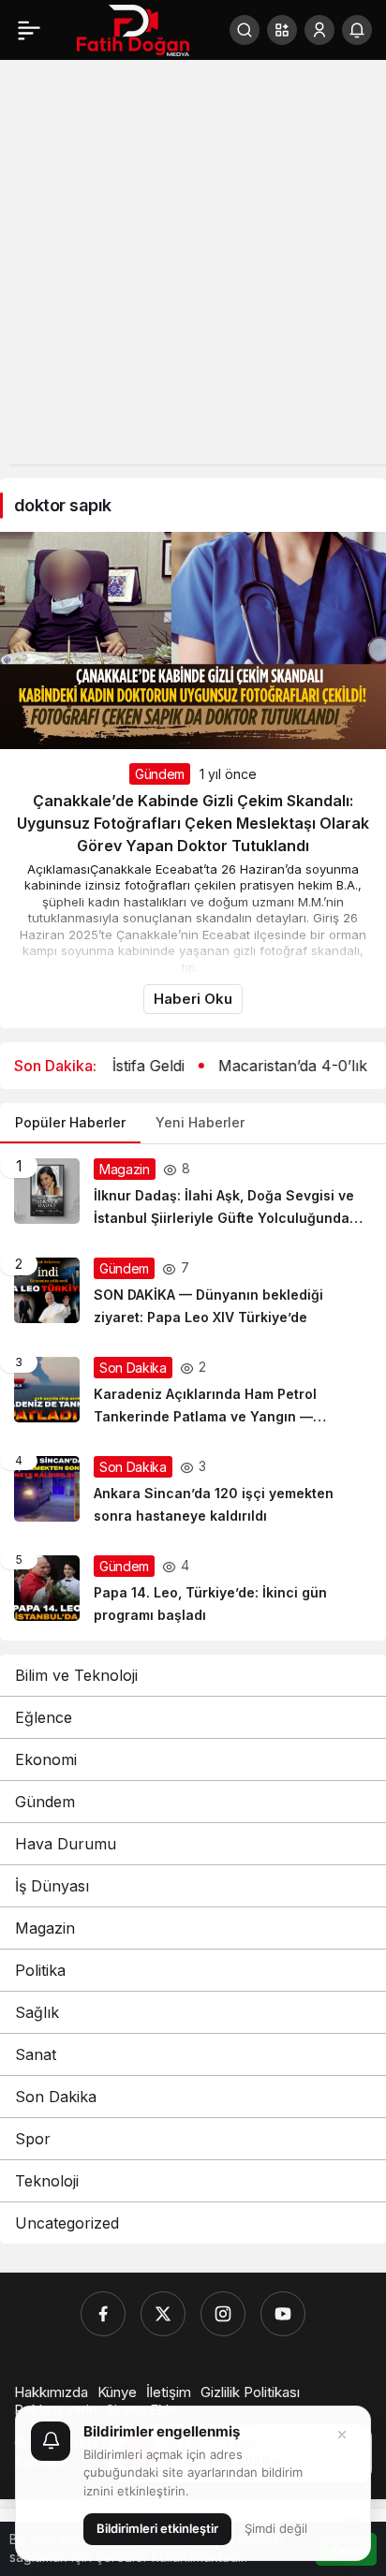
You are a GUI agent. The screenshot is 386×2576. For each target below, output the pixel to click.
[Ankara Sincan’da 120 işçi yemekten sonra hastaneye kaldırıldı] (193, 1492)
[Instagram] (223, 2314)
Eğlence (44, 1717)
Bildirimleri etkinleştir (157, 2528)
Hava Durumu (66, 1844)
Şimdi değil (276, 2528)
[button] (282, 30)
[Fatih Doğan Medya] (133, 28)
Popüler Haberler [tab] (70, 1122)
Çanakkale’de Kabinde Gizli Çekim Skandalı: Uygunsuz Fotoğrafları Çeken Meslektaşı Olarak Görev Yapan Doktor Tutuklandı (193, 823)
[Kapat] (342, 2435)
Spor (33, 2139)
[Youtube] (283, 2314)
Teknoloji (47, 2181)
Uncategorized (67, 2223)
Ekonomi (46, 1759)
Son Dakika (56, 2097)
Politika (40, 1970)
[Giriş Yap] (319, 30)
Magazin (45, 1928)
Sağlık (37, 2012)
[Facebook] (103, 2314)
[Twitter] (163, 2314)
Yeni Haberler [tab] (200, 1122)
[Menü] (29, 30)
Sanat (36, 2054)
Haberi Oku (193, 999)
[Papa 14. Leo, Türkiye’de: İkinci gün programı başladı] (193, 1591)
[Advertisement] (193, 272)
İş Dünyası (52, 1886)
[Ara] (245, 30)
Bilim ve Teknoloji (76, 1675)
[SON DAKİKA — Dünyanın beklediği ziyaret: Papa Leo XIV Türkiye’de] (193, 1293)
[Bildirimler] (357, 30)
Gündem (160, 774)
